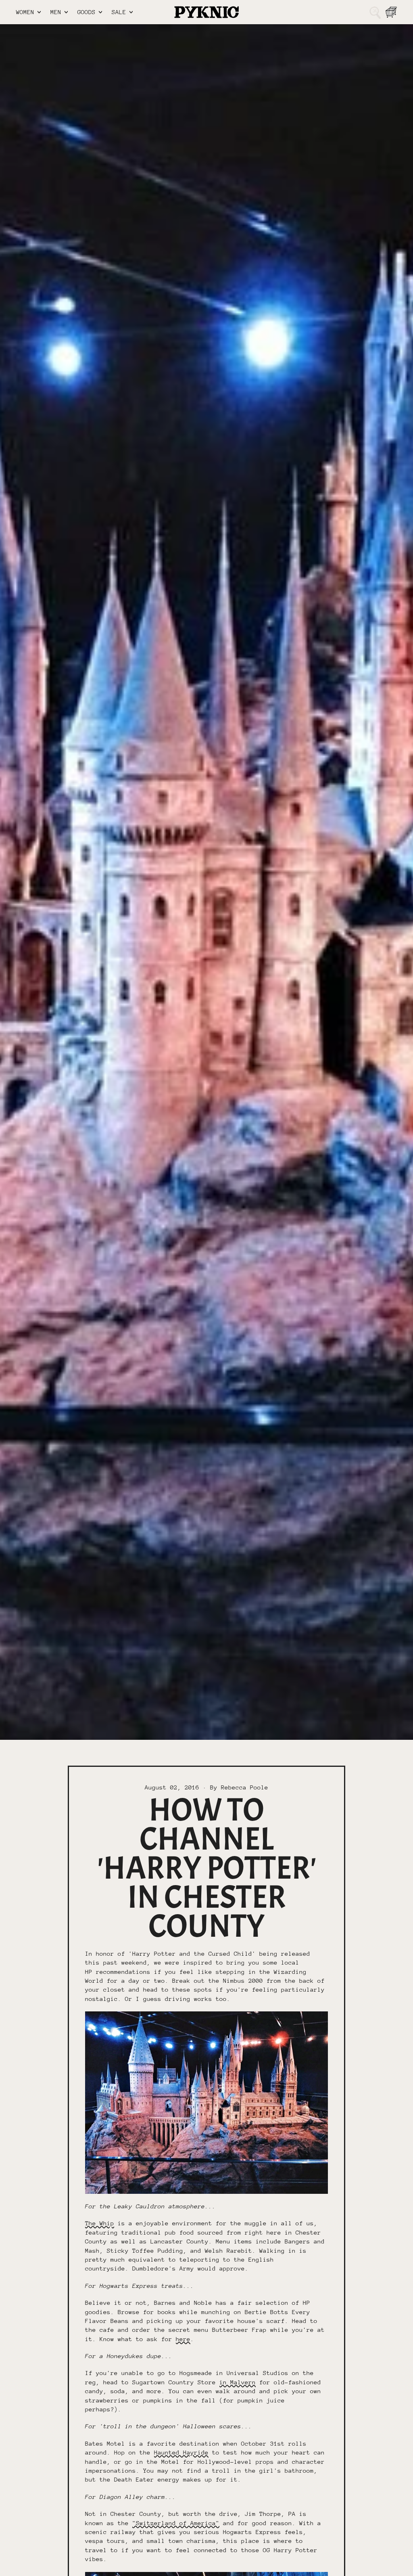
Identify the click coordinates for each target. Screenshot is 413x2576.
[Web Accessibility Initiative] (3, 2567)
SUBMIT (237, 1324)
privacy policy (239, 1352)
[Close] (358, 1218)
